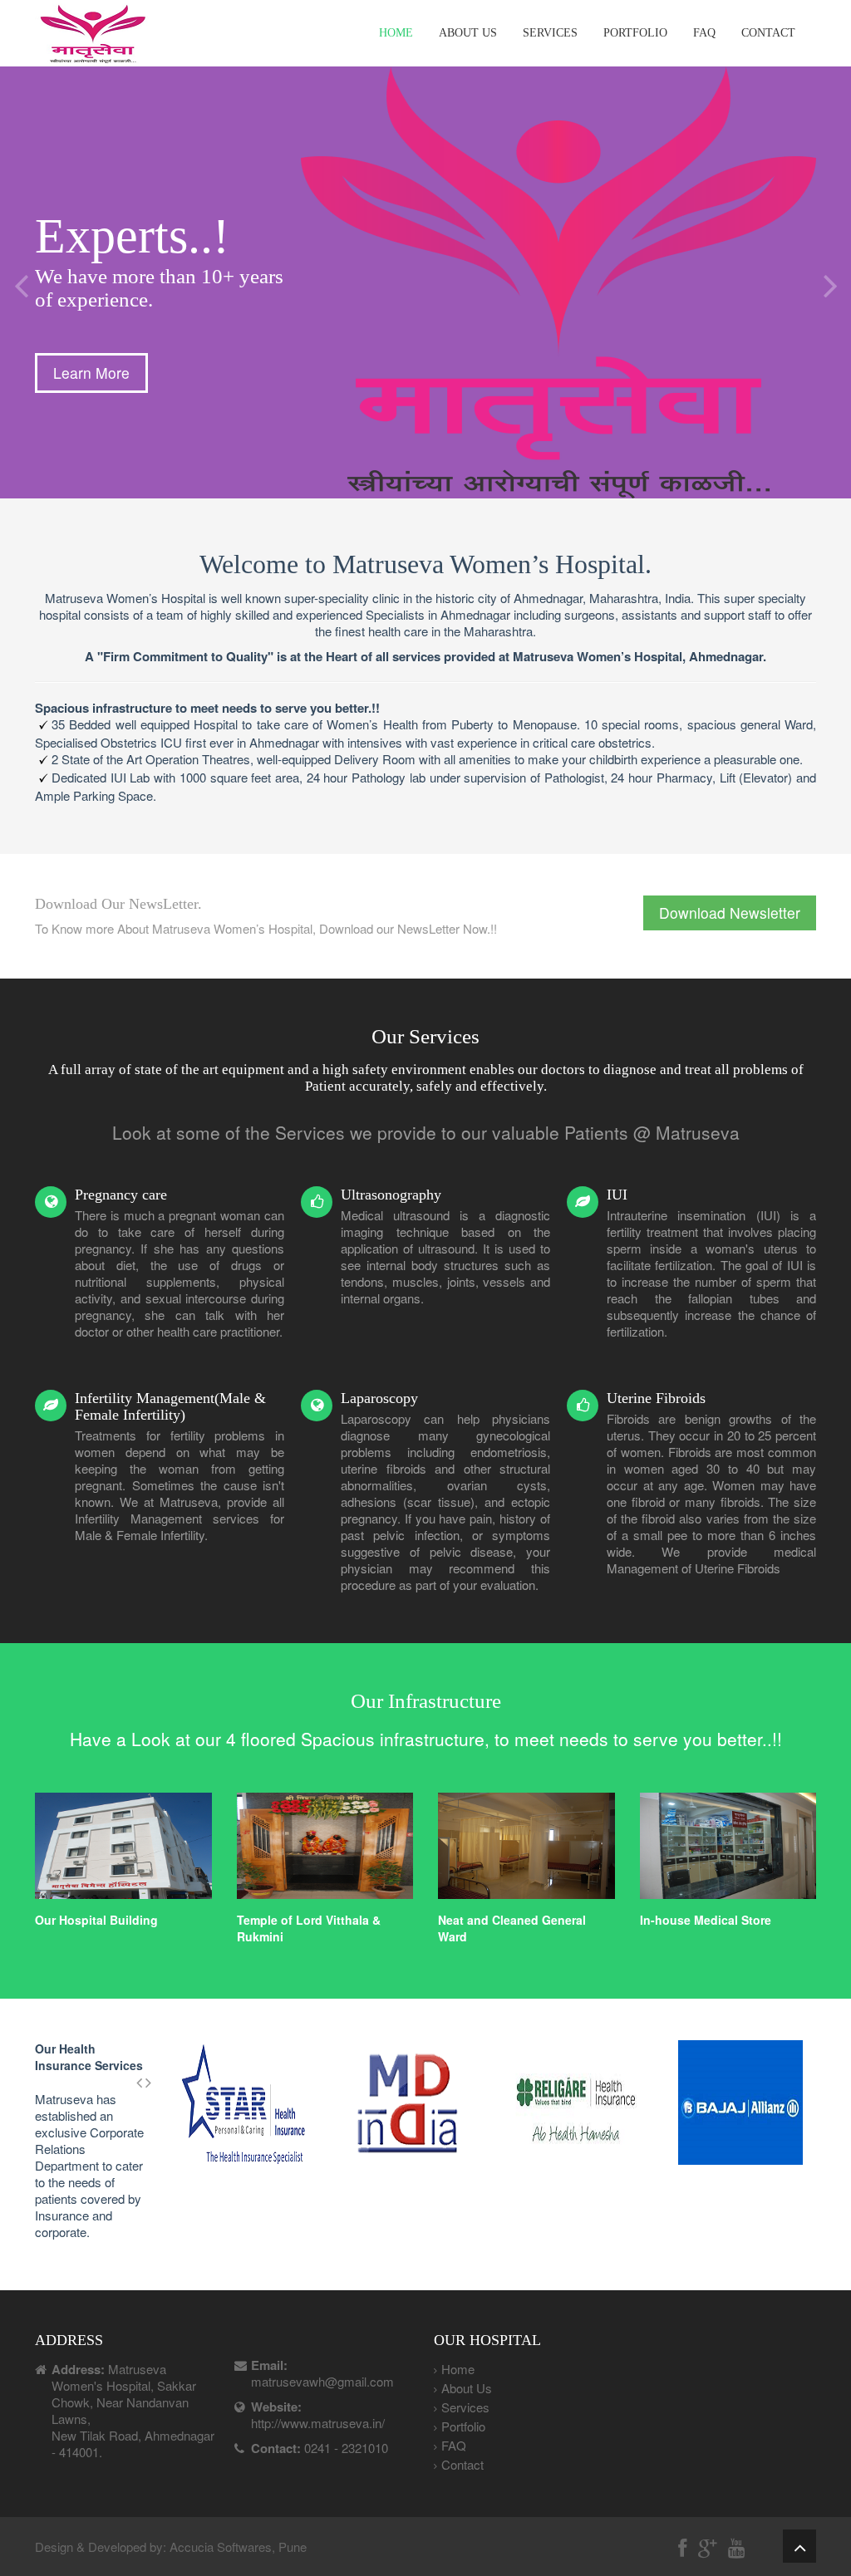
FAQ (704, 33)
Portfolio (635, 33)
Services (550, 33)
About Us (468, 33)
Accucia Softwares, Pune (238, 2547)
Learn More (91, 373)
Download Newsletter (730, 913)
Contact (768, 33)
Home (396, 33)
